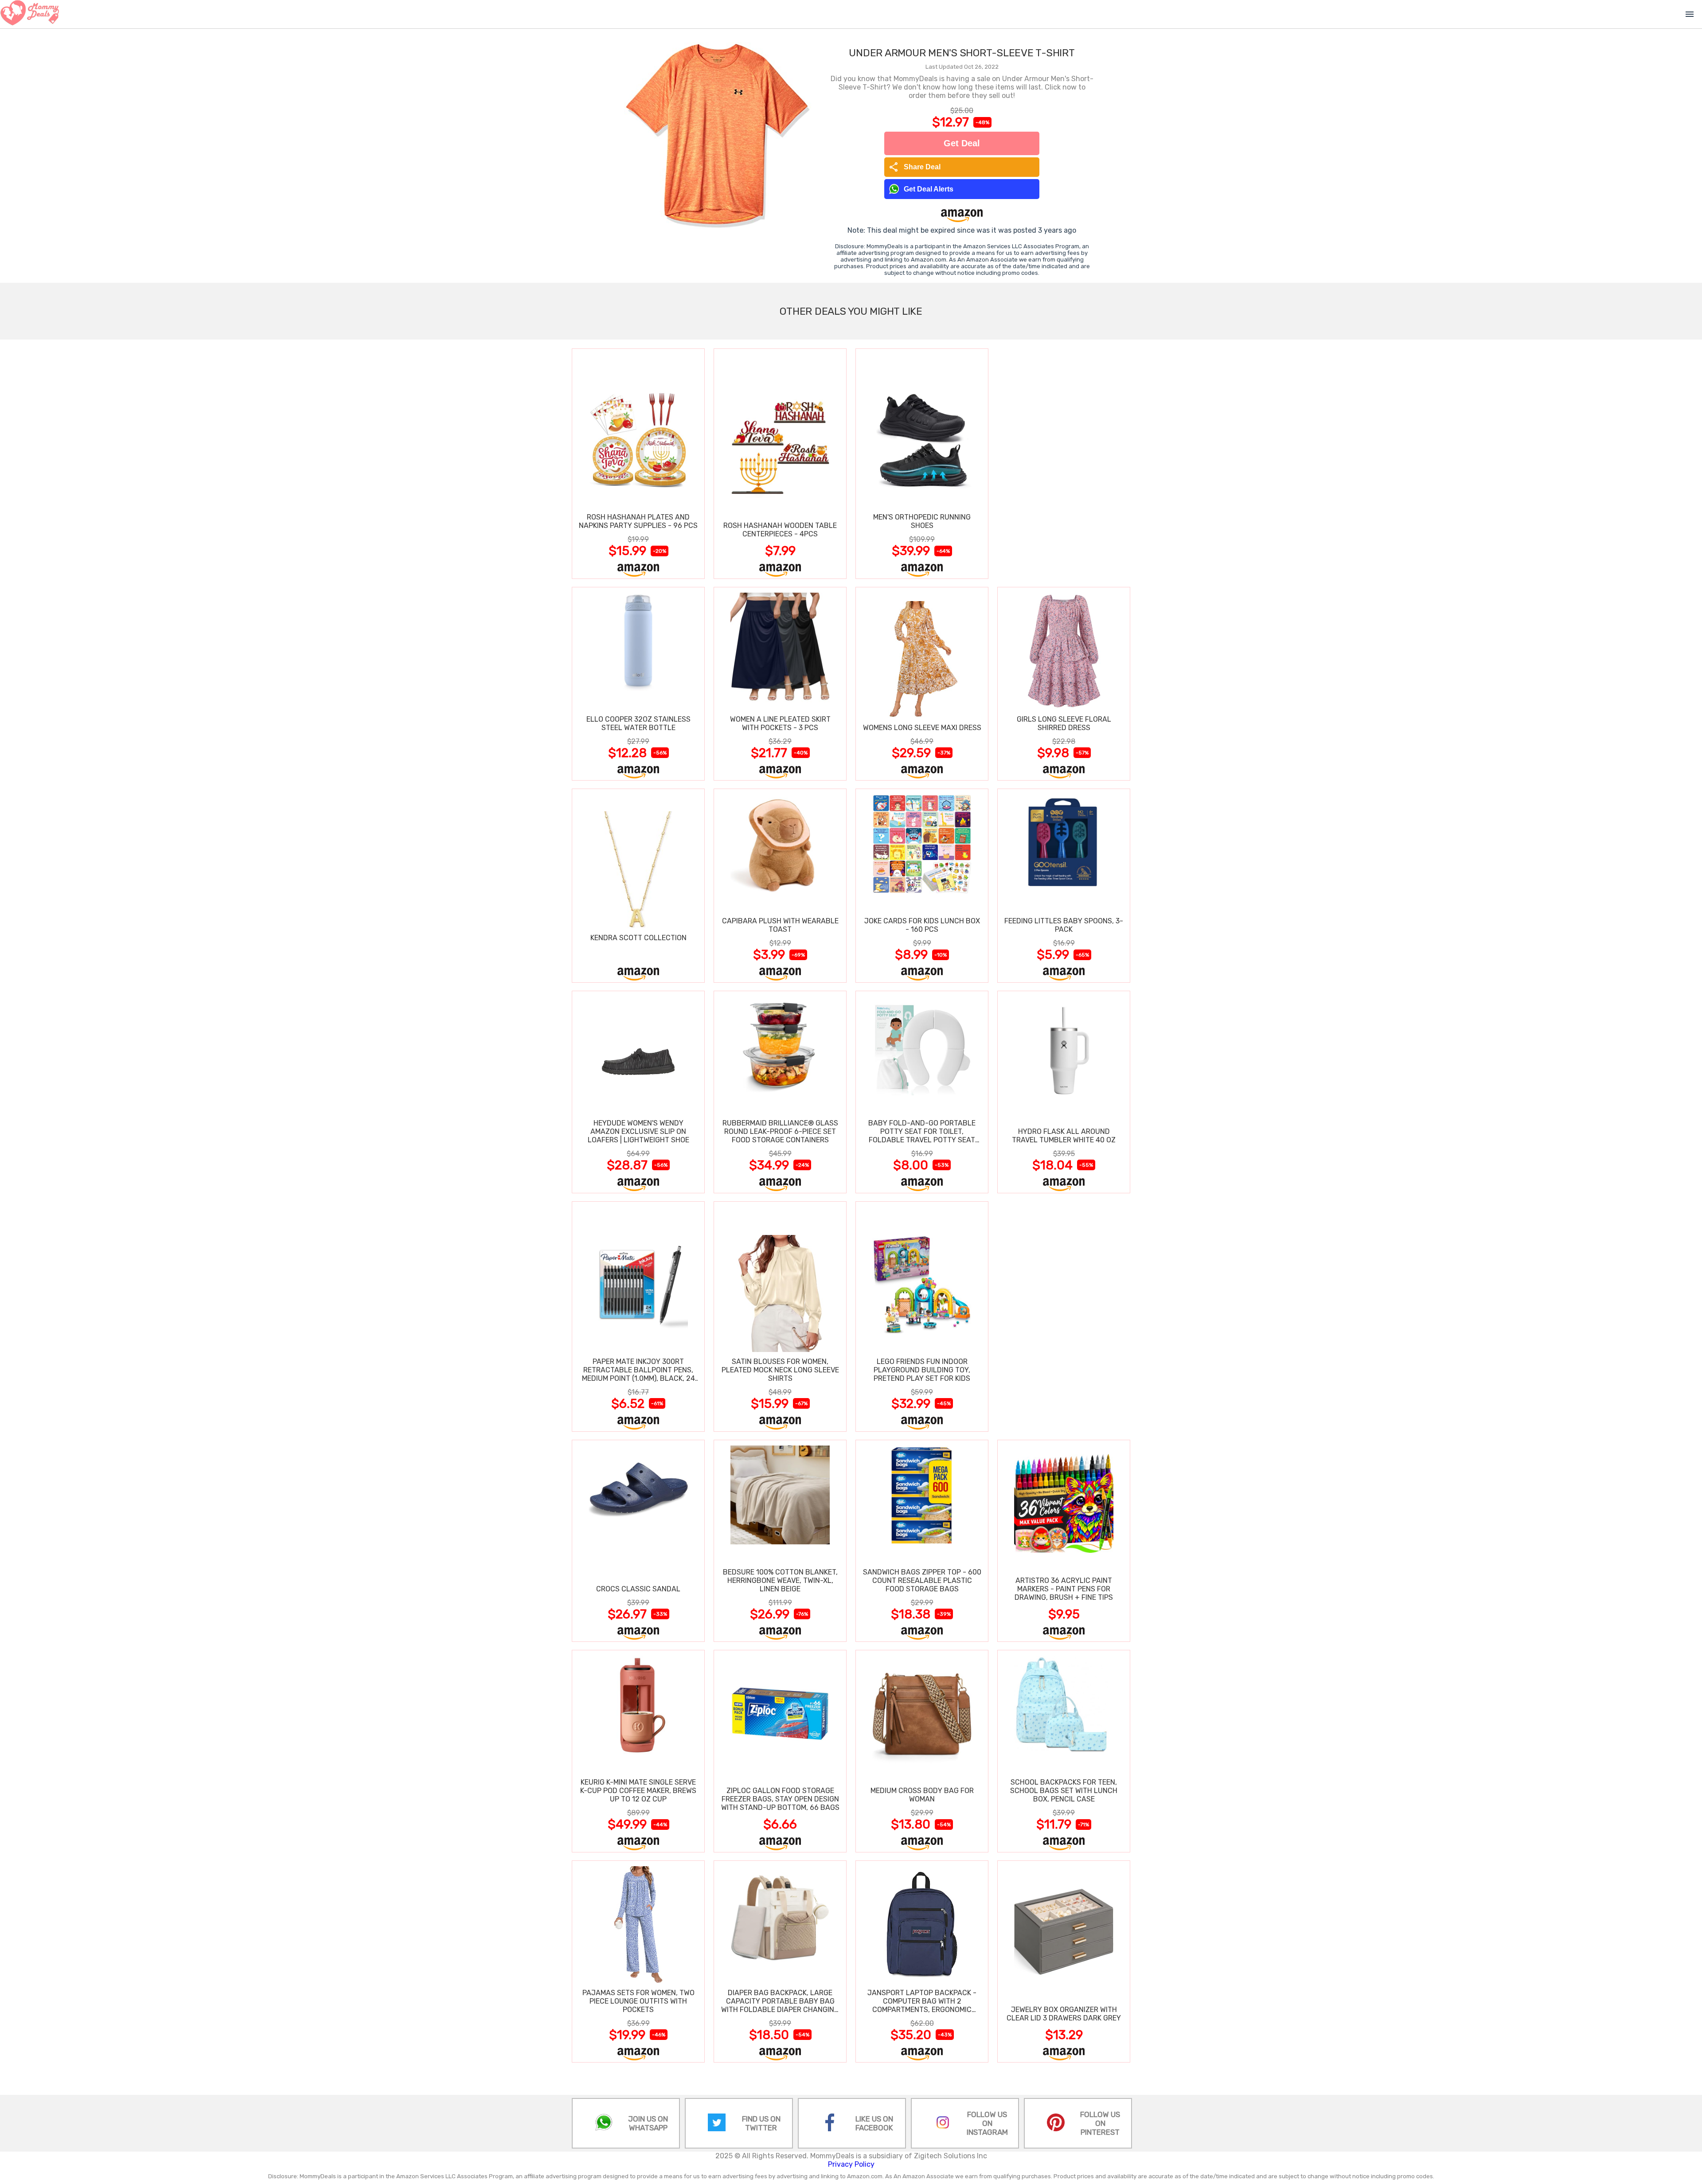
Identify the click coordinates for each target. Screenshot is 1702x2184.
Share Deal (915, 167)
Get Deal (962, 143)
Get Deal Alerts (929, 189)
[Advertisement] (1064, 463)
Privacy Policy (851, 2164)
